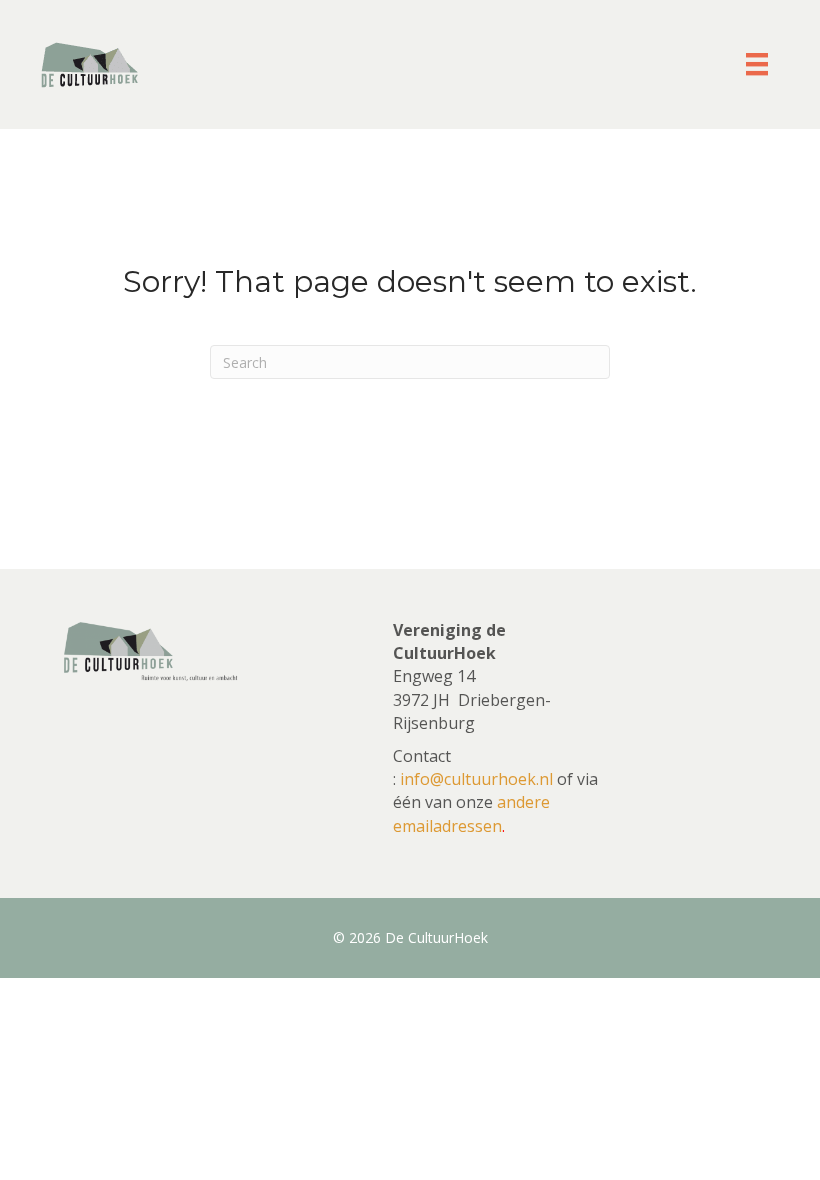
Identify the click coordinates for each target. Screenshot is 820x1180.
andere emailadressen (471, 813)
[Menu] (757, 64)
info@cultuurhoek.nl (476, 779)
